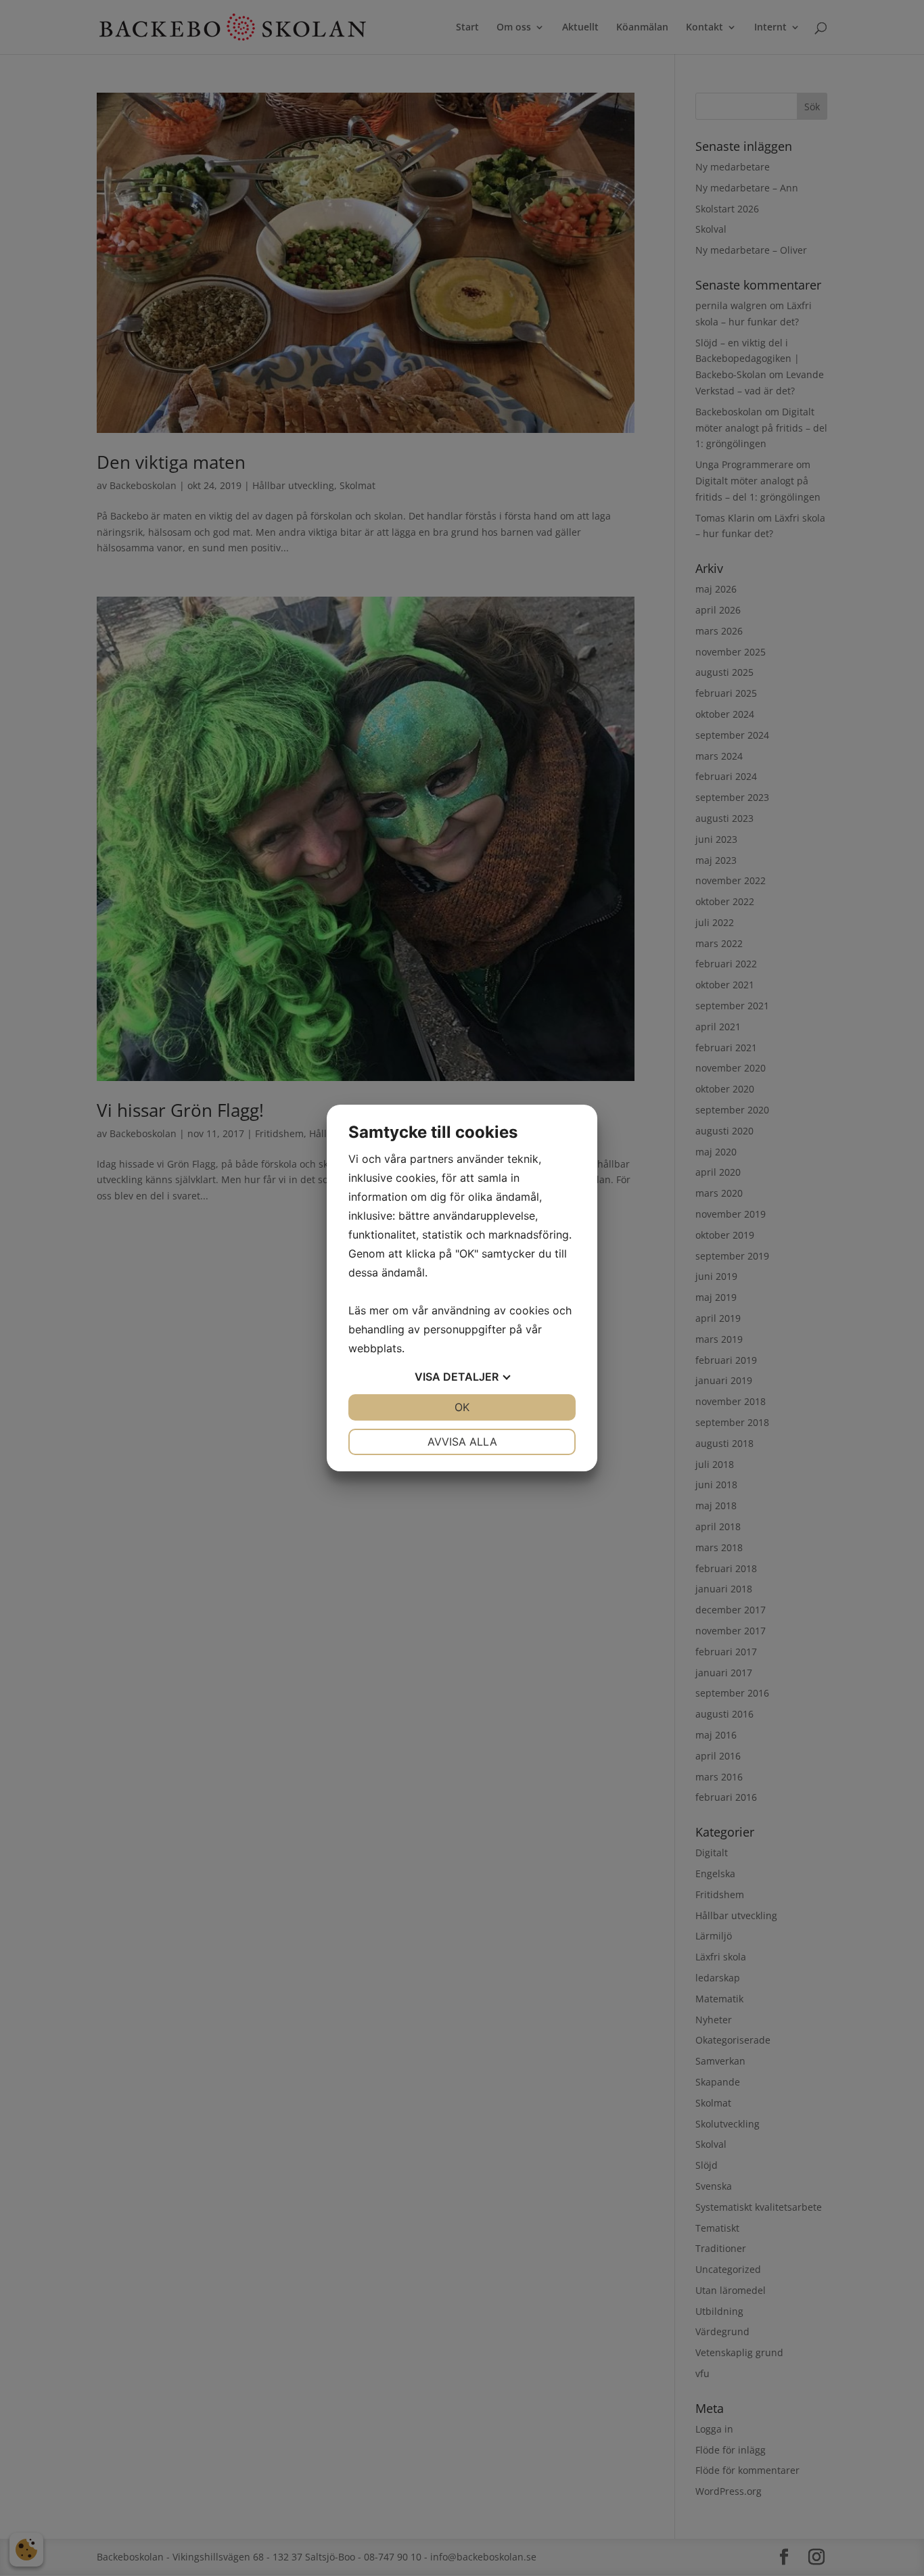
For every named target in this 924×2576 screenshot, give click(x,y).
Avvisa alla (462, 1442)
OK (462, 1407)
